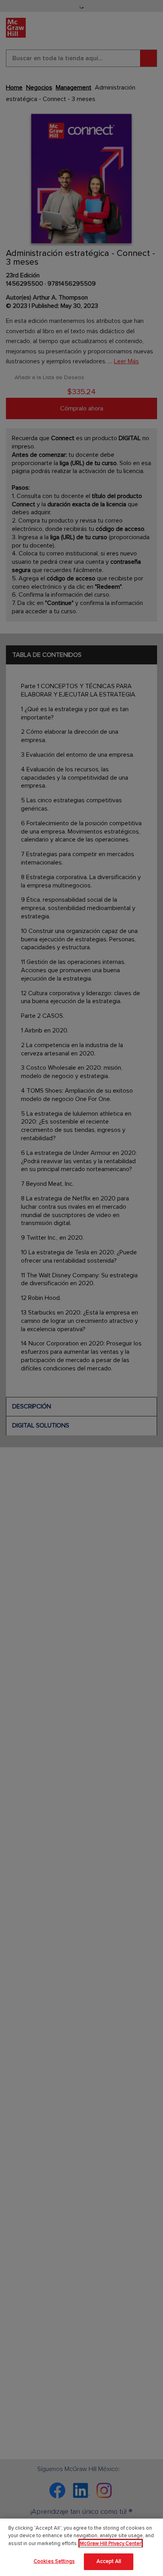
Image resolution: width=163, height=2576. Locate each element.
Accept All (109, 2561)
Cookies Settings (54, 2561)
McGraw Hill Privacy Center (111, 2544)
